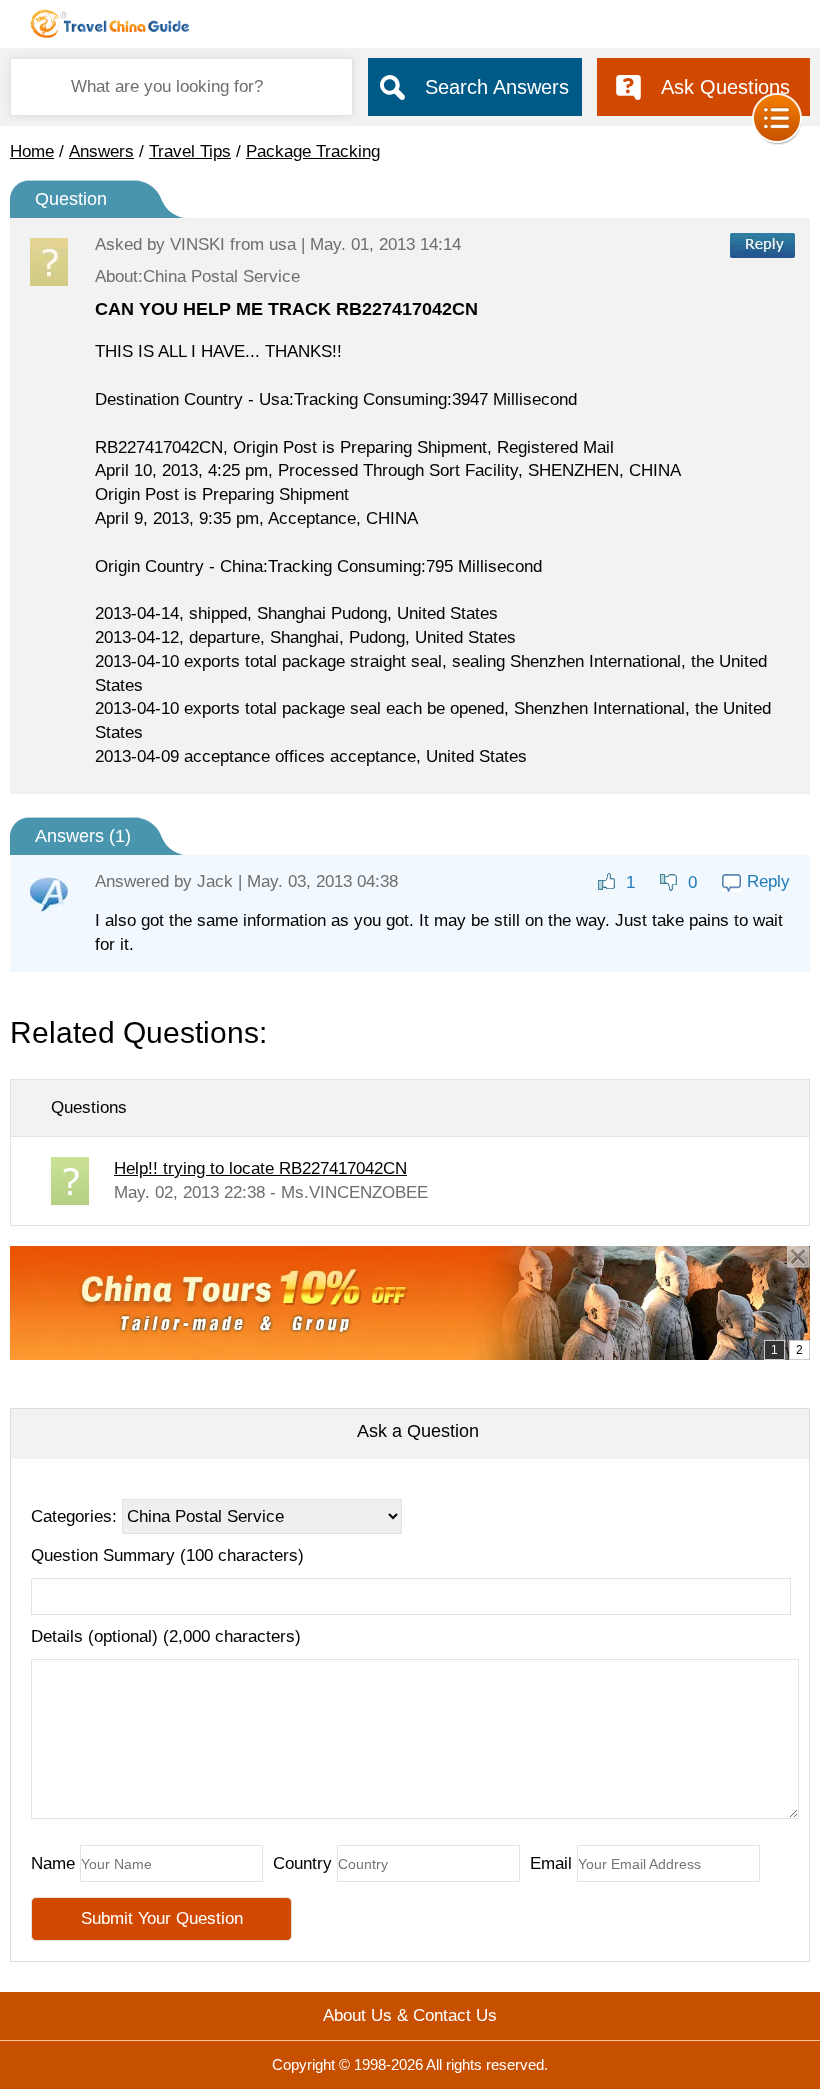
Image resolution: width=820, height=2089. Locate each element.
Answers (101, 151)
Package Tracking (313, 151)
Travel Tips (190, 151)
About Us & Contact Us (410, 2015)
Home (32, 151)
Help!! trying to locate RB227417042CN (260, 1168)
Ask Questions (725, 87)
